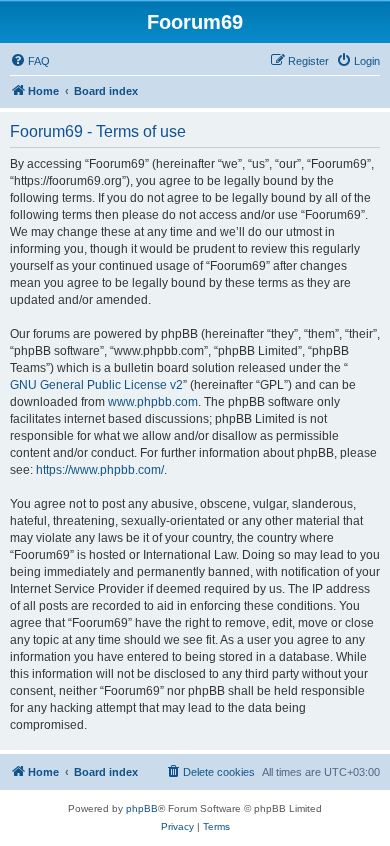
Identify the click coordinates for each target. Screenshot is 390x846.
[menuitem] (30, 61)
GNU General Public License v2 (96, 385)
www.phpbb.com (153, 402)
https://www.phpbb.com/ (100, 470)
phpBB (142, 808)
